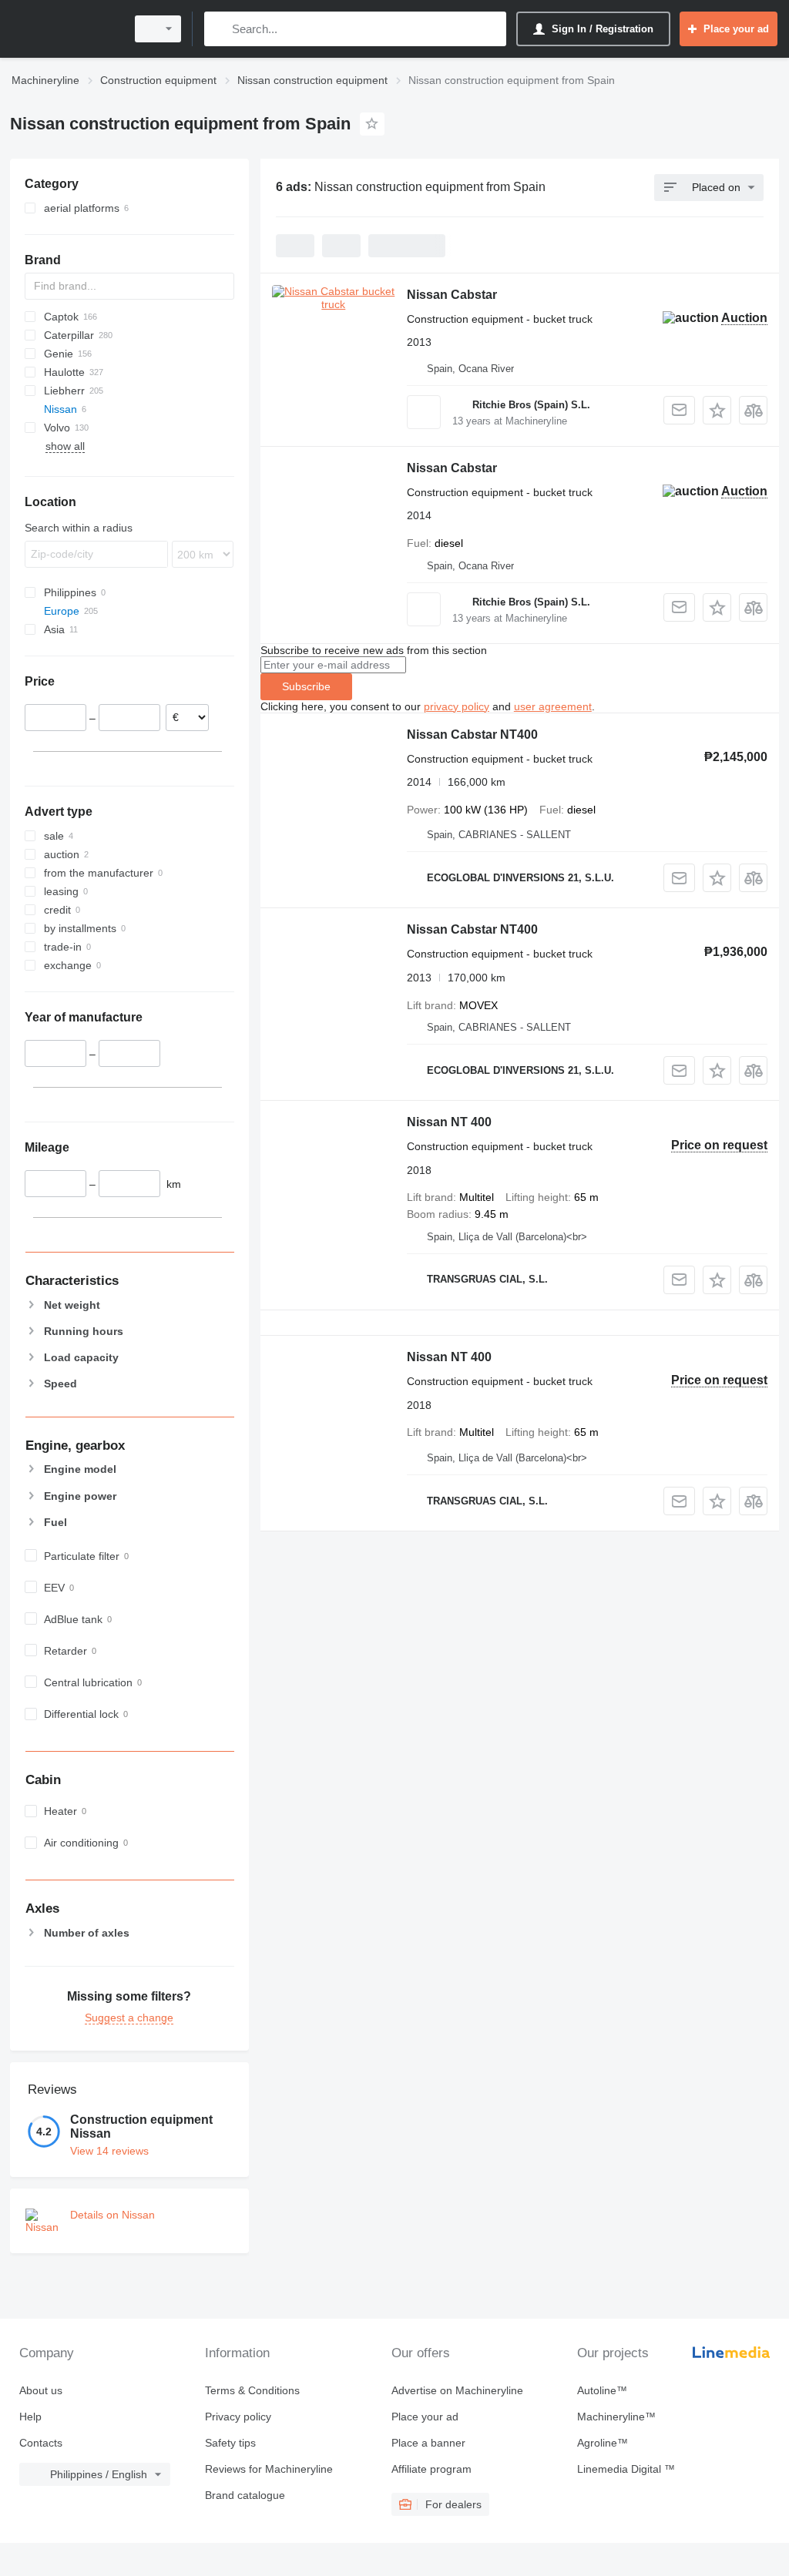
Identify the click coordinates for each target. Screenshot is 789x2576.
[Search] (219, 29)
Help (30, 2417)
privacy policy (457, 706)
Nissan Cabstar (452, 295)
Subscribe (306, 686)
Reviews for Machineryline (269, 2469)
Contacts (41, 2443)
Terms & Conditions (252, 2390)
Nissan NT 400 (449, 1122)
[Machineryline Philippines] (65, 29)
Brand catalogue (245, 2495)
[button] (717, 410)
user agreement (553, 706)
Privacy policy (238, 2417)
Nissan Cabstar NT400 (472, 735)
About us (41, 2390)
